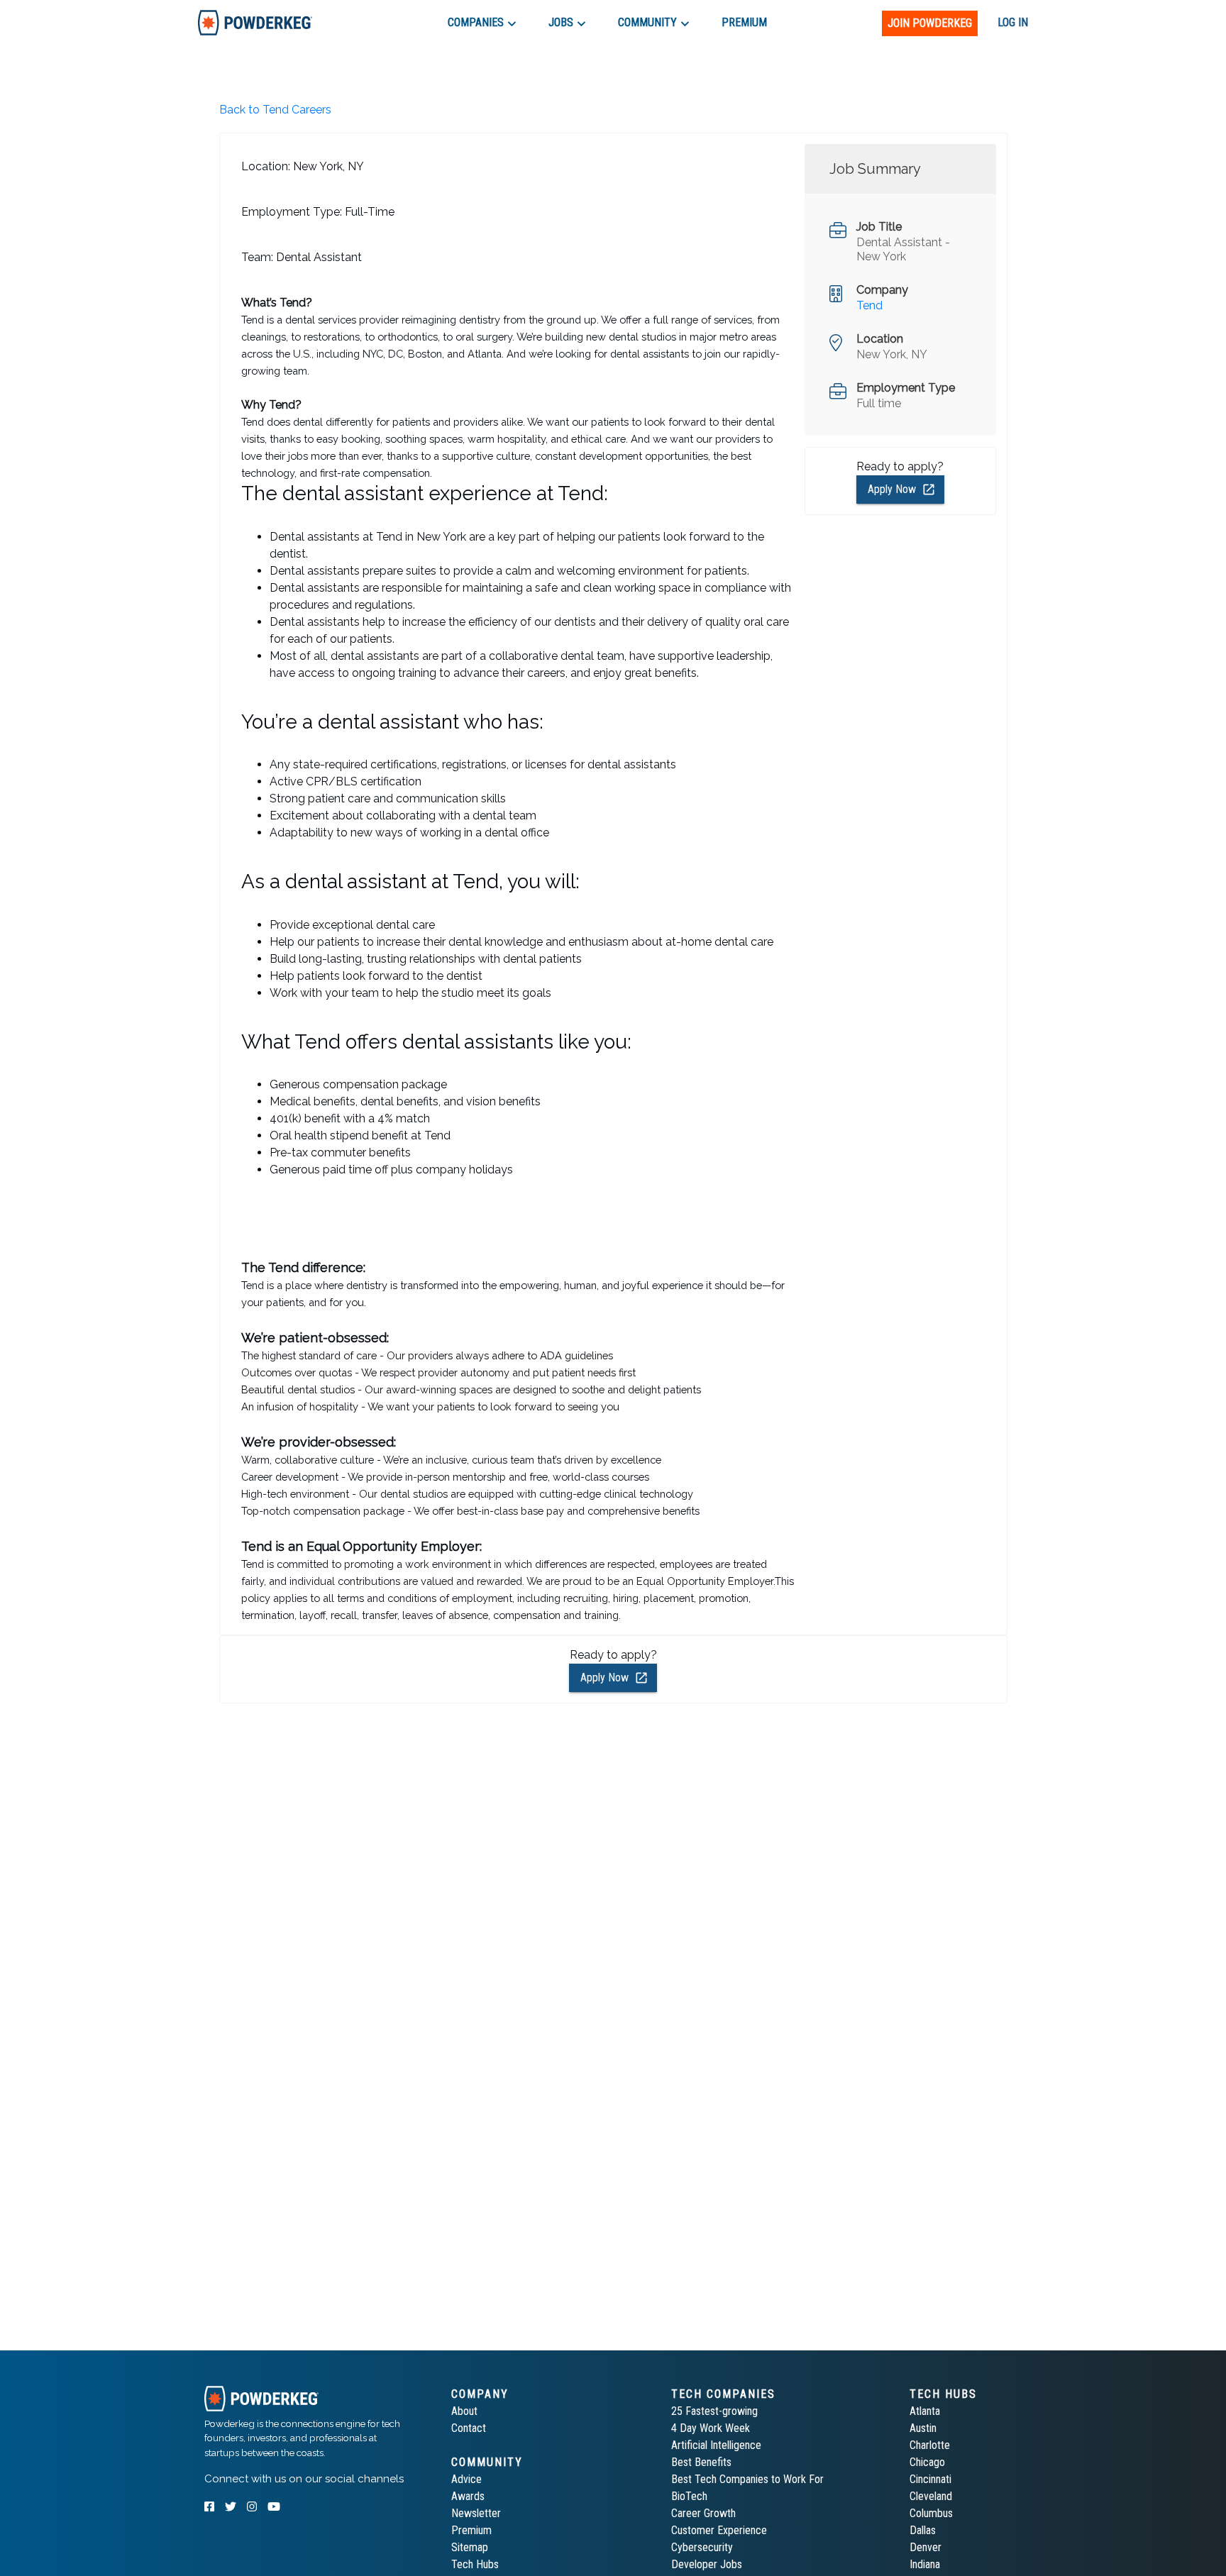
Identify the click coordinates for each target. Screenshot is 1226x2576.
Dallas (923, 2530)
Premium (471, 2530)
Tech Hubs (475, 2564)
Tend (869, 305)
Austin (923, 2428)
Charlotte (930, 2445)
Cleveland (931, 2496)
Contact (469, 2428)
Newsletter (476, 2513)
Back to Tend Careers (275, 110)
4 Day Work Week (711, 2428)
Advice (466, 2479)
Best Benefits (701, 2462)
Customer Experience (719, 2530)
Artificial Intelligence (716, 2445)
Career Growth (703, 2513)
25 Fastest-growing (714, 2411)
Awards (468, 2496)
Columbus (931, 2513)
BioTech (689, 2496)
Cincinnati (930, 2479)
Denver (926, 2547)
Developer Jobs (707, 2564)
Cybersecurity (702, 2547)
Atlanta (925, 2411)
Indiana (925, 2564)
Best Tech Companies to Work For (747, 2479)
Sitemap (470, 2547)
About (464, 2411)
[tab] (255, 22)
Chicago (927, 2462)
